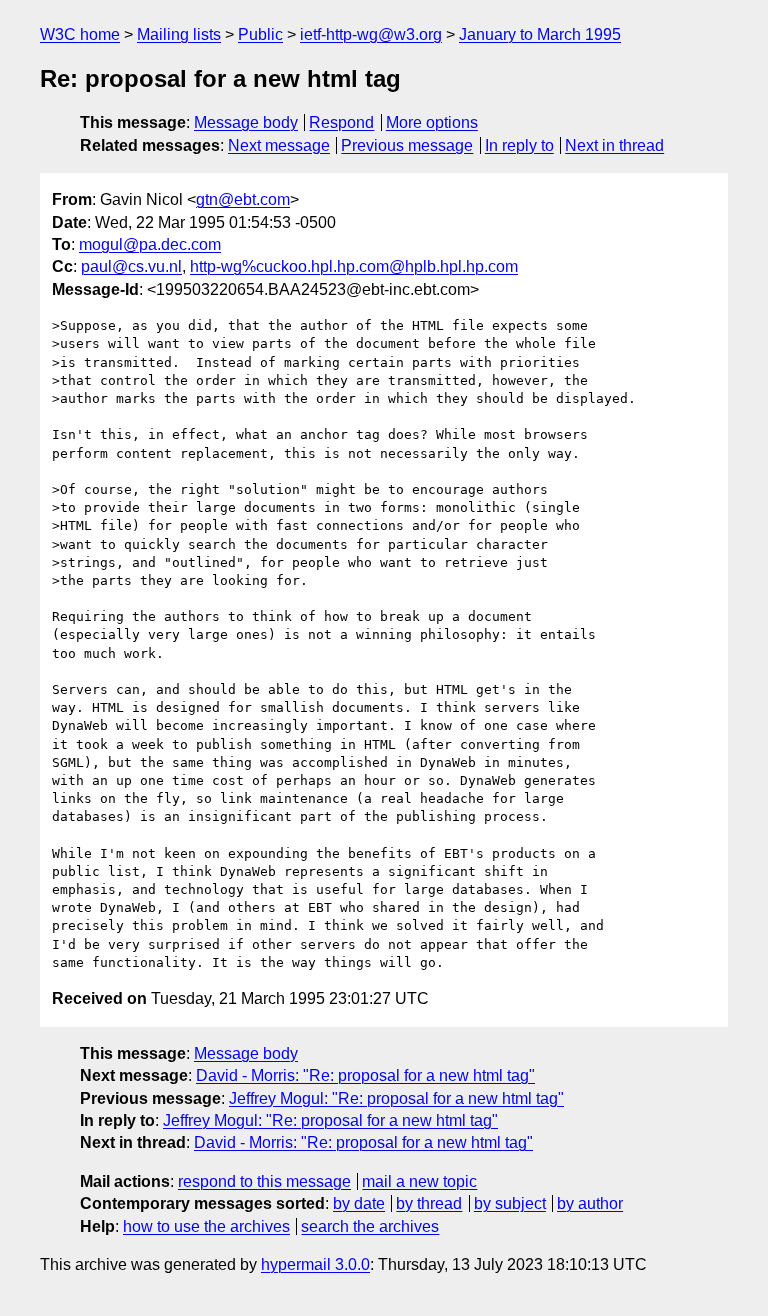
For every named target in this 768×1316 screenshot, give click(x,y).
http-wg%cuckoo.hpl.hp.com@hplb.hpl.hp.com (354, 266)
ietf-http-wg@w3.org (371, 34)
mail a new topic (419, 1181)
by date (359, 1203)
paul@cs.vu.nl (131, 266)
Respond (341, 122)
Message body (246, 122)
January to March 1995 (540, 34)
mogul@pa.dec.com (150, 244)
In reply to (519, 145)
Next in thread (614, 145)
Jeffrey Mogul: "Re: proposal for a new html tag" (396, 1098)
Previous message (407, 145)
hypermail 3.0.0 (315, 1264)
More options (432, 122)
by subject (510, 1203)
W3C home (80, 34)
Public (260, 34)
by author (590, 1203)
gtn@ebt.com (243, 199)
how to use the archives (206, 1226)
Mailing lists (179, 34)
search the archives (370, 1226)
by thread (429, 1203)
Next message (279, 145)
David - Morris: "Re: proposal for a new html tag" (365, 1075)
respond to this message (264, 1181)
